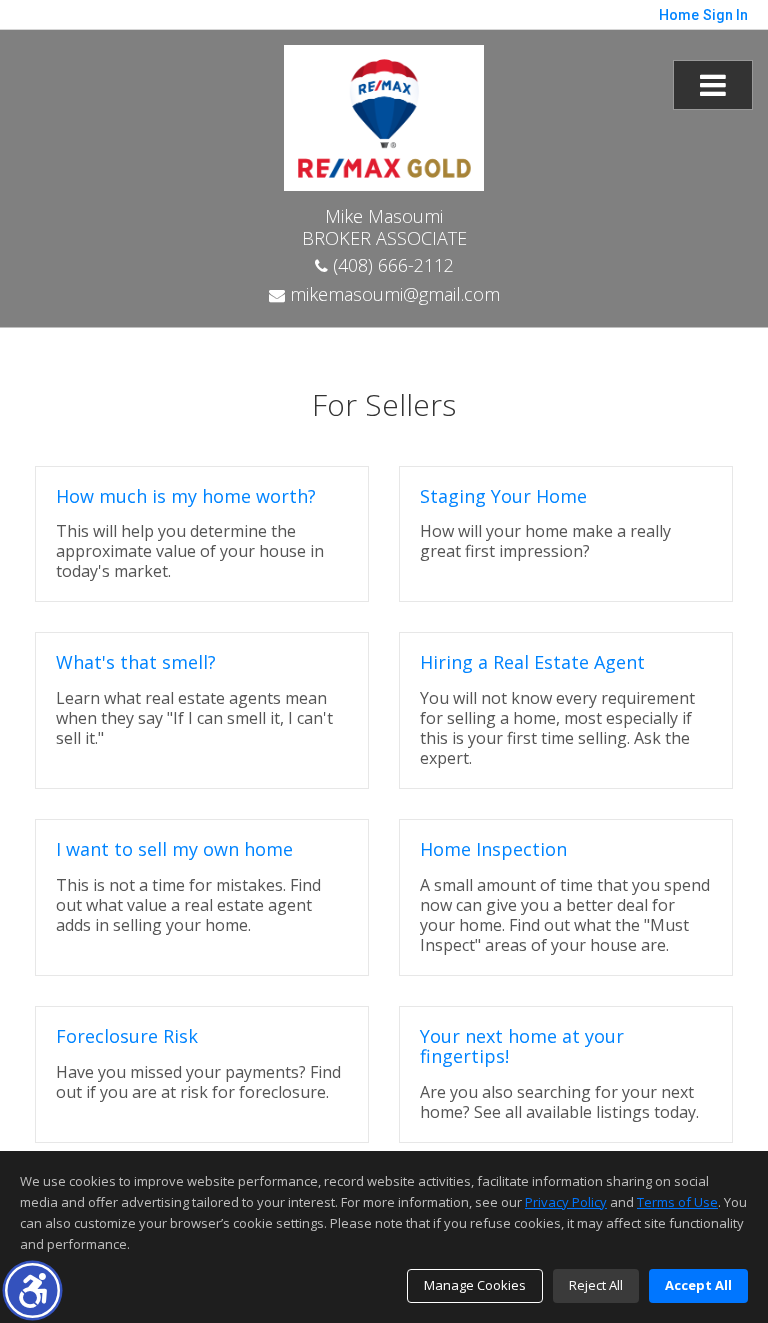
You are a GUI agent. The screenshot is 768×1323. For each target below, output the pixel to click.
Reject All (596, 1285)
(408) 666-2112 (391, 265)
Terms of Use (677, 1202)
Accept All (698, 1285)
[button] (32, 1290)
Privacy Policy (566, 1202)
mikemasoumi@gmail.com (392, 294)
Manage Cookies (475, 1285)
